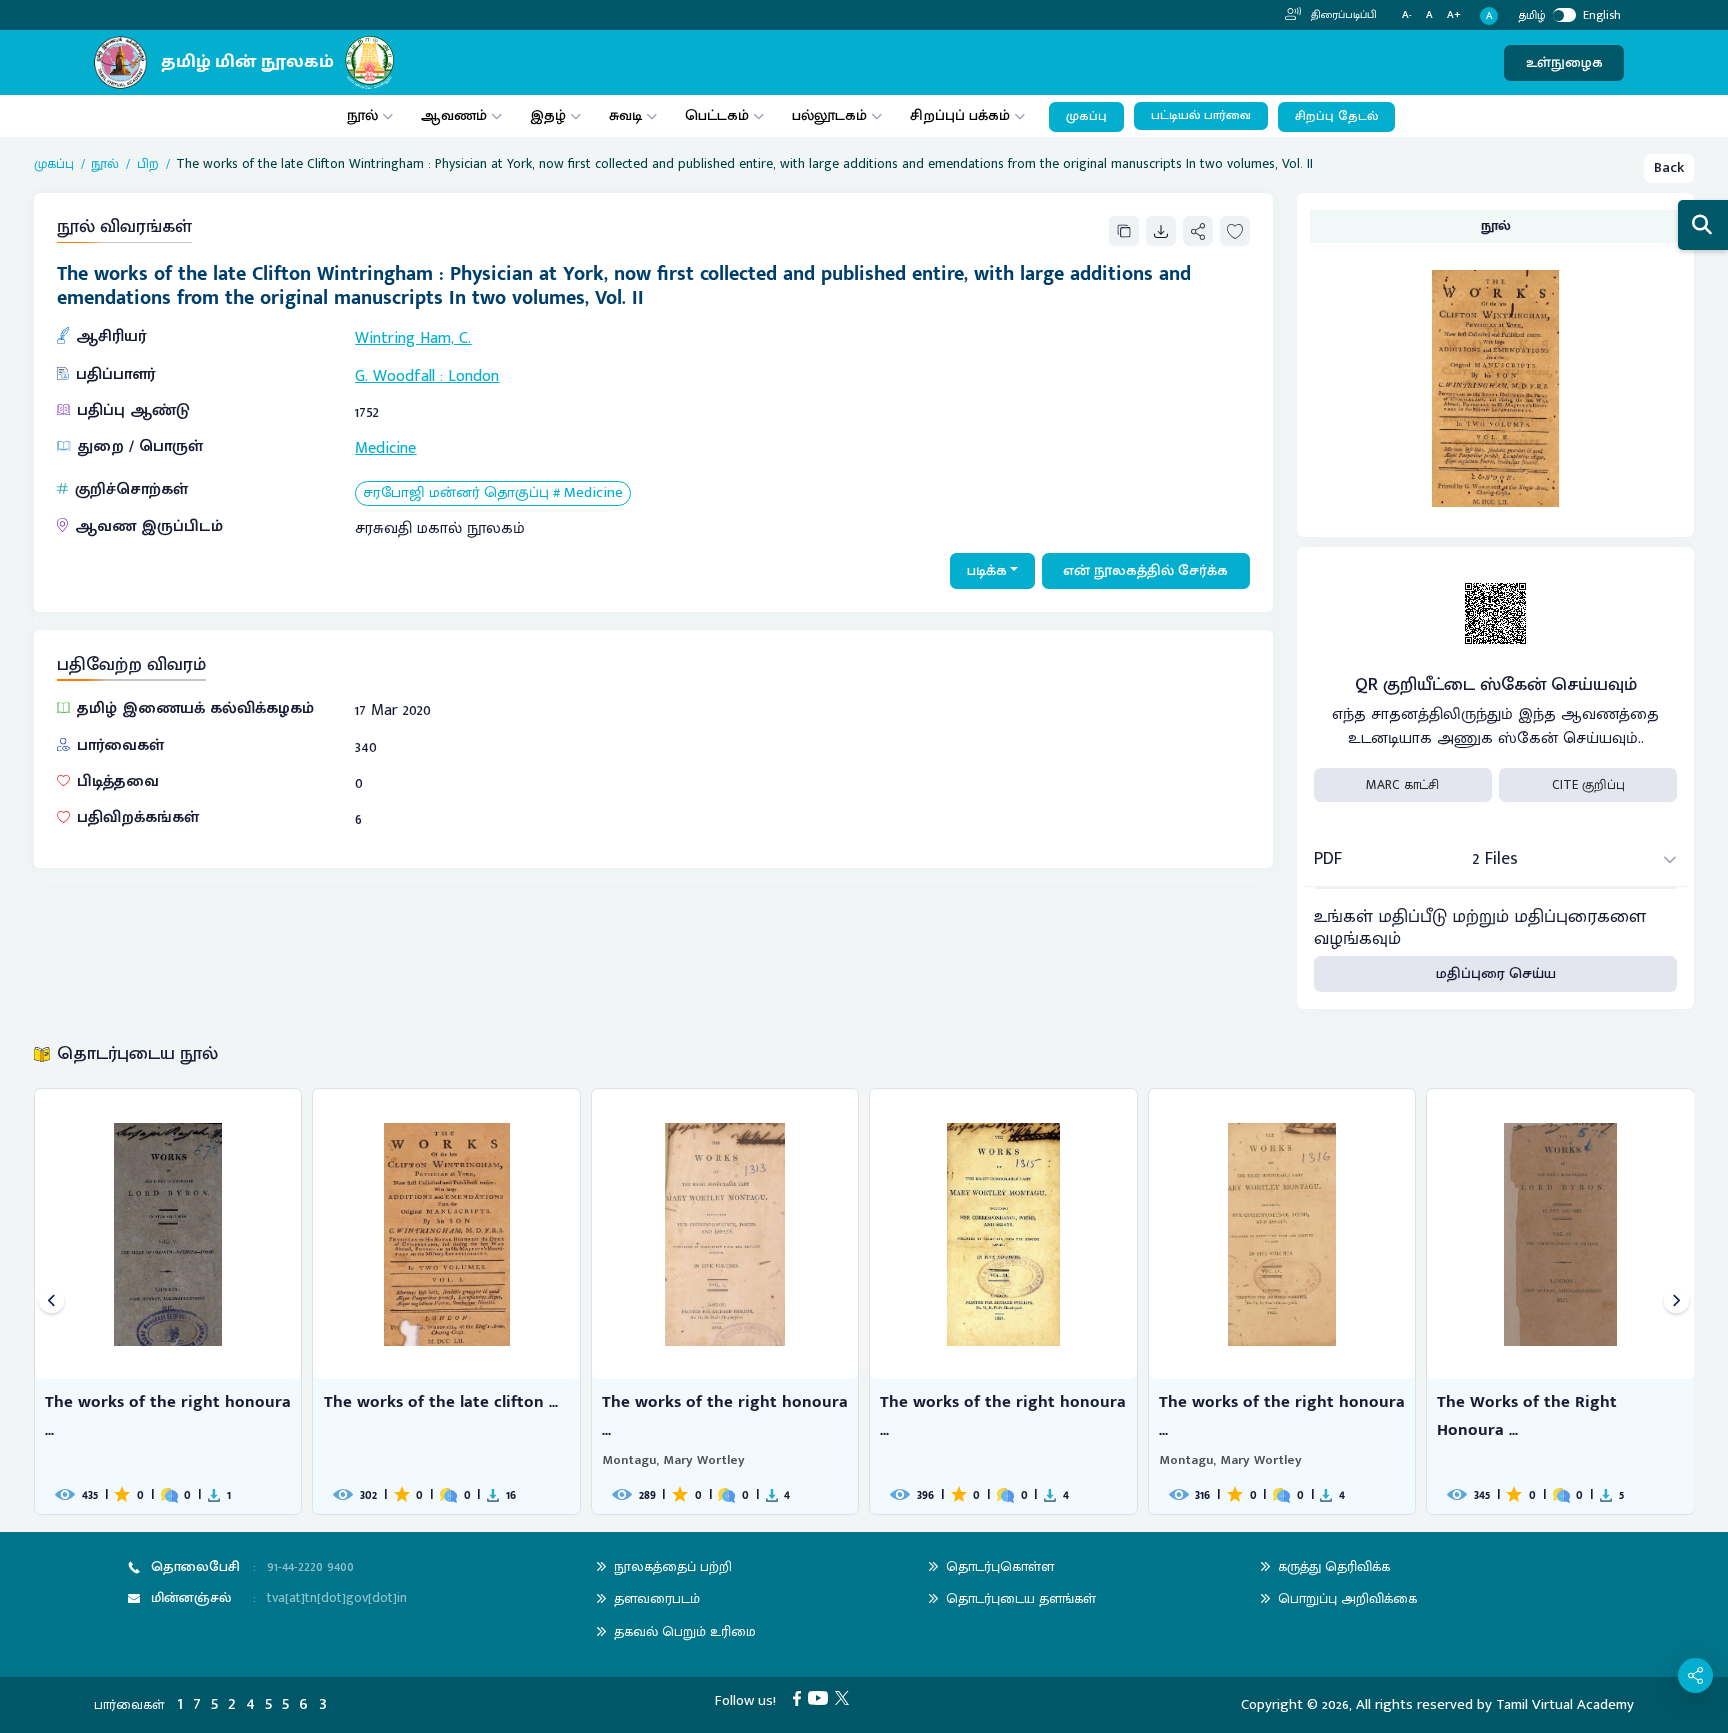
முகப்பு (1086, 116)
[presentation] (51, 1301)
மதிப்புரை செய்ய (1496, 973)
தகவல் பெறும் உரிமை (685, 1631)
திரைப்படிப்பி (1342, 15)
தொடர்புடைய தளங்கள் (1021, 1598)
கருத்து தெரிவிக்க (1334, 1566)
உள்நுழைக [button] (1564, 62)
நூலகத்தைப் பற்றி (673, 1566)
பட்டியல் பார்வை (1201, 115)
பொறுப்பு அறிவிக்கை (1347, 1598)
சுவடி (625, 115)
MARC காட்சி (1402, 785)
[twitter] (845, 1697)
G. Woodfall (395, 376)
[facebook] (800, 1697)
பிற (148, 164)
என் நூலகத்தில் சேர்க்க (1145, 570)
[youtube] (821, 1697)
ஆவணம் (456, 115)
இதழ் (548, 115)
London (473, 376)
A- (1407, 15)
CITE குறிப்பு (1588, 785)
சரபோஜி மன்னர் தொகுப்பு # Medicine (493, 493)
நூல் (362, 115)
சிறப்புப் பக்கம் (960, 115)
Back (1669, 167)
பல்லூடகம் (829, 115)
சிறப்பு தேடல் (1336, 116)
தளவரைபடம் (657, 1598)
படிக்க (987, 570)
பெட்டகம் (717, 115)
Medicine (385, 448)
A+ (1454, 15)
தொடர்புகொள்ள (1000, 1566)
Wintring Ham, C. (413, 338)
